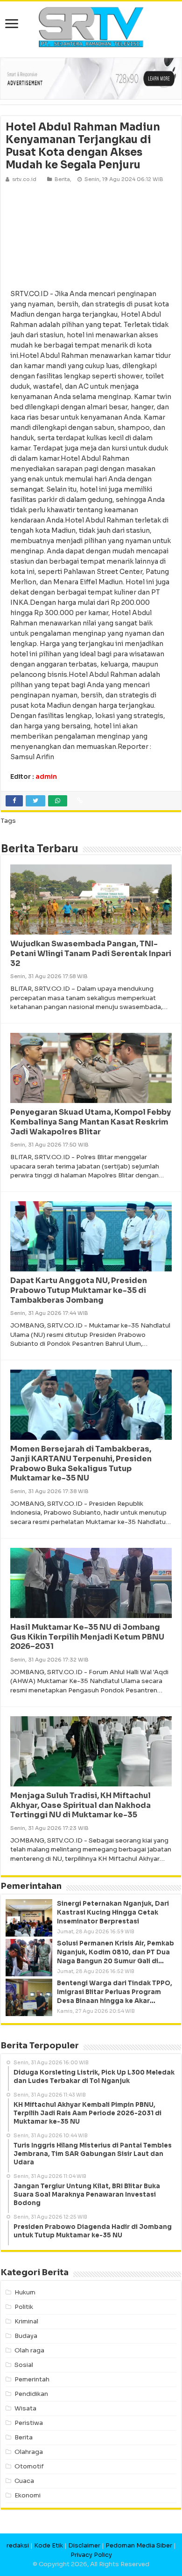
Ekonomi (28, 2495)
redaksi (18, 2545)
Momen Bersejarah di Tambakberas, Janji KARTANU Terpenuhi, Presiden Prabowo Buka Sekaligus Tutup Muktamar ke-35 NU (81, 1463)
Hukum (25, 2292)
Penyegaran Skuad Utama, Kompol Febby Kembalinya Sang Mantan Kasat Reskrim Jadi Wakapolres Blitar (91, 1122)
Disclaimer (84, 2545)
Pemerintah (32, 2379)
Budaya (26, 2336)
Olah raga (29, 2350)
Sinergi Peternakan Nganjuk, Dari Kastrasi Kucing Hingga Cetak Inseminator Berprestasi (113, 1912)
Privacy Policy (91, 2555)
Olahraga (29, 2452)
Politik (24, 2307)
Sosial (24, 2365)
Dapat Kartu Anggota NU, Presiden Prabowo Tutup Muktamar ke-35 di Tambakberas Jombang (79, 1290)
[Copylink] (80, 801)
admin (46, 776)
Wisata (25, 2408)
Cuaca (24, 2481)
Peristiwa (29, 2423)
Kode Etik (49, 2545)
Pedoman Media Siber (139, 2545)
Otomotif (29, 2466)
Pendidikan (31, 2394)
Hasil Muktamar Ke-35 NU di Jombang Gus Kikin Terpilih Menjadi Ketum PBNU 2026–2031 (87, 1637)
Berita (62, 179)
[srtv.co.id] (91, 26)
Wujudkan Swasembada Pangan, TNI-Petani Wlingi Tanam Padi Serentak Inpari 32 (91, 954)
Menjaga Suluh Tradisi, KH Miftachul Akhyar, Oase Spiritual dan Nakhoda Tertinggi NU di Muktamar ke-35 (80, 1805)
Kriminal (26, 2321)
